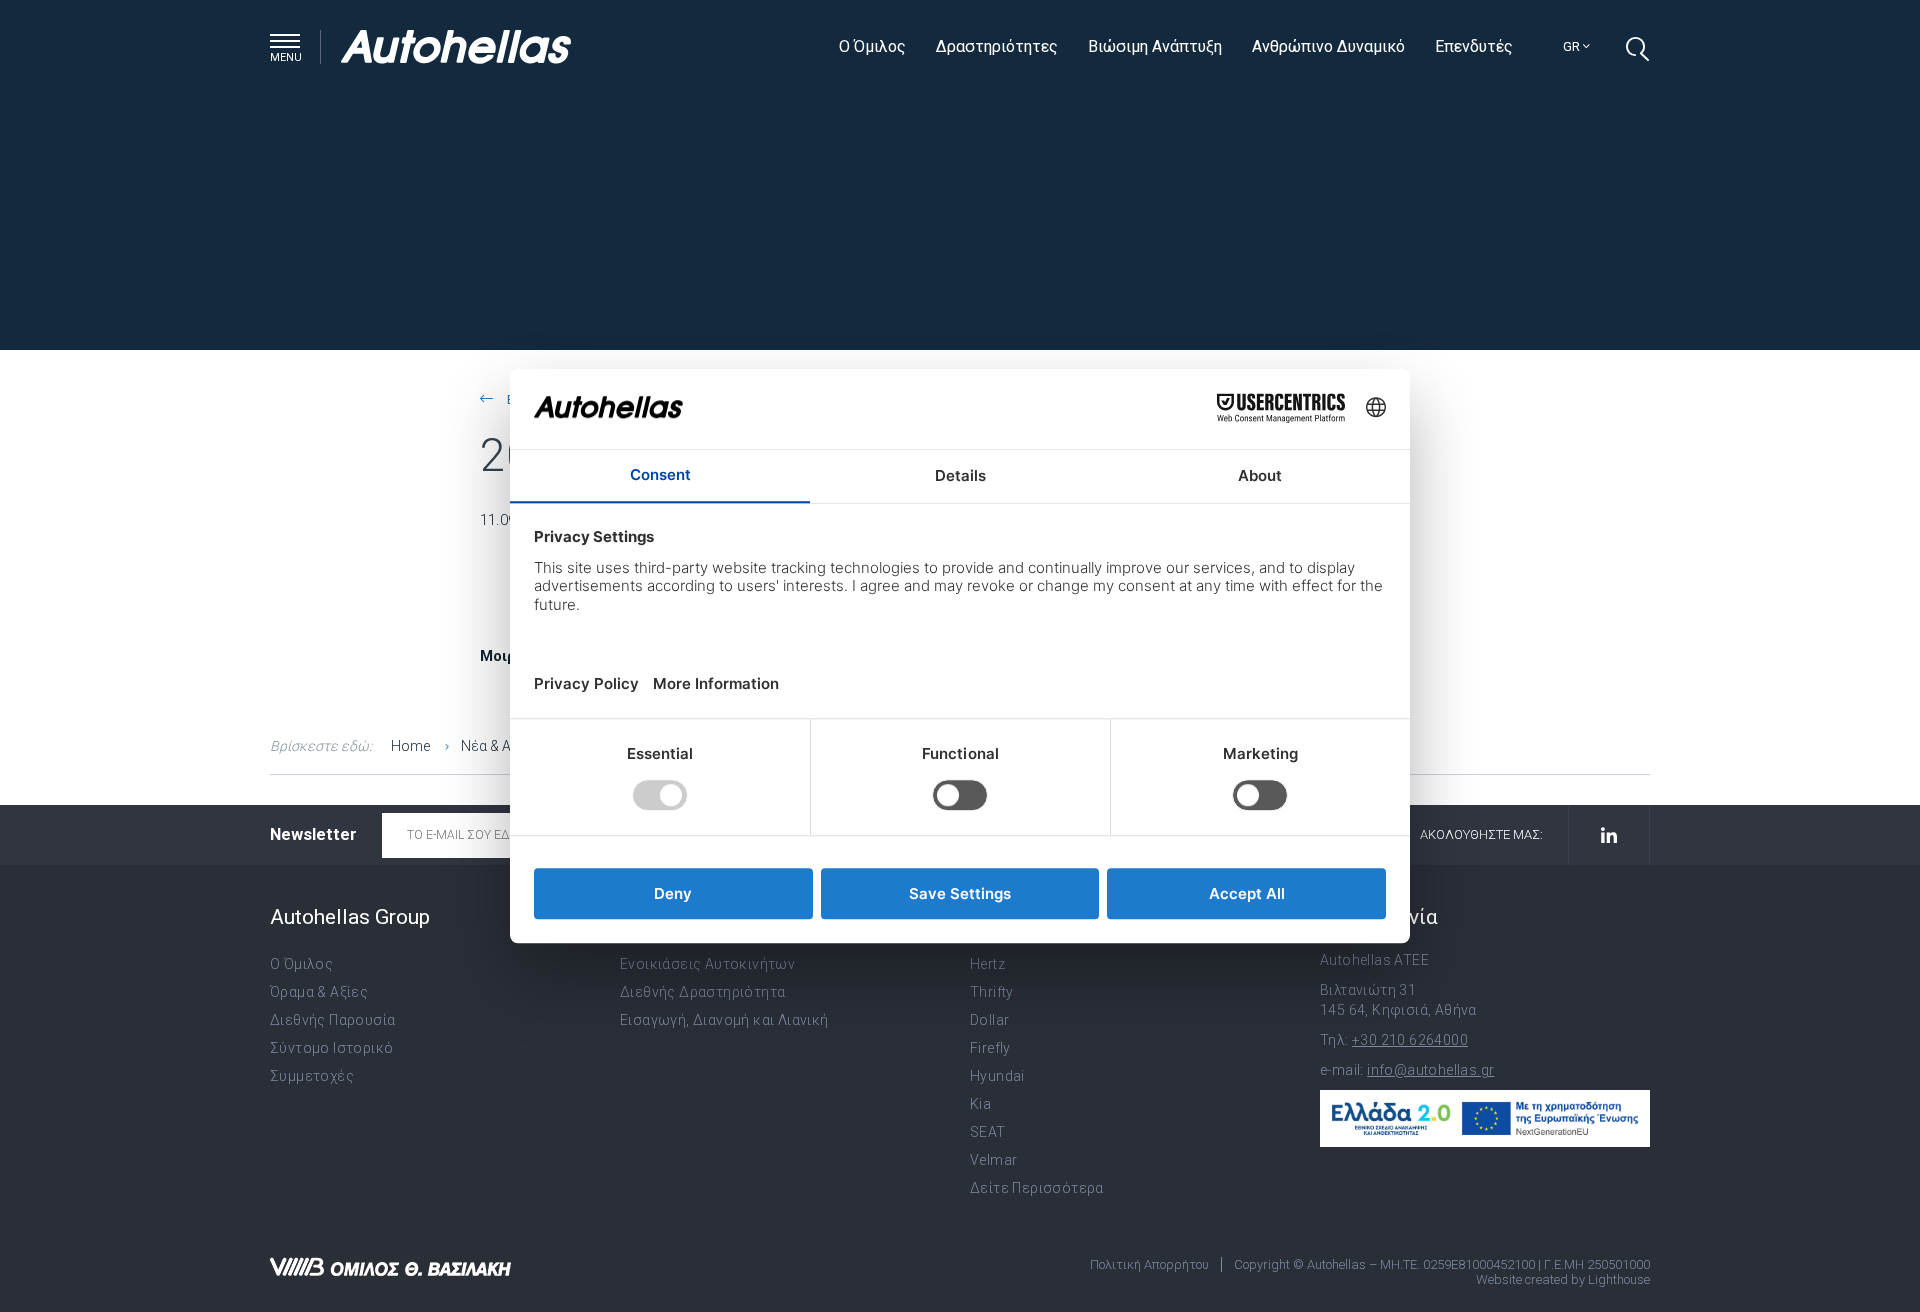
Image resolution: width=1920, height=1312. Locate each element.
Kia (980, 1104)
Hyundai (997, 1076)
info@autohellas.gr (1430, 1070)
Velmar (993, 1160)
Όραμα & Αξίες (319, 992)
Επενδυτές (1474, 46)
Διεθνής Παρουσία (332, 1020)
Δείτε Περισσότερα (1037, 1188)
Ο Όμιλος (872, 46)
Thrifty (992, 992)
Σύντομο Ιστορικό (331, 1048)
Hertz (987, 964)
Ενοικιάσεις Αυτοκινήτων (707, 964)
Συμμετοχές (312, 1076)
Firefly (990, 1048)
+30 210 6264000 (1410, 1040)
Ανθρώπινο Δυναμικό (1328, 46)
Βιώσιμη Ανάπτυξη (1155, 46)
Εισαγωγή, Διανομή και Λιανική (724, 1020)
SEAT (988, 1132)
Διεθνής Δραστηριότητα (702, 992)
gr (1573, 46)
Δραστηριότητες (997, 46)
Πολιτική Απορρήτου (1149, 1264)
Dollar (989, 1020)
